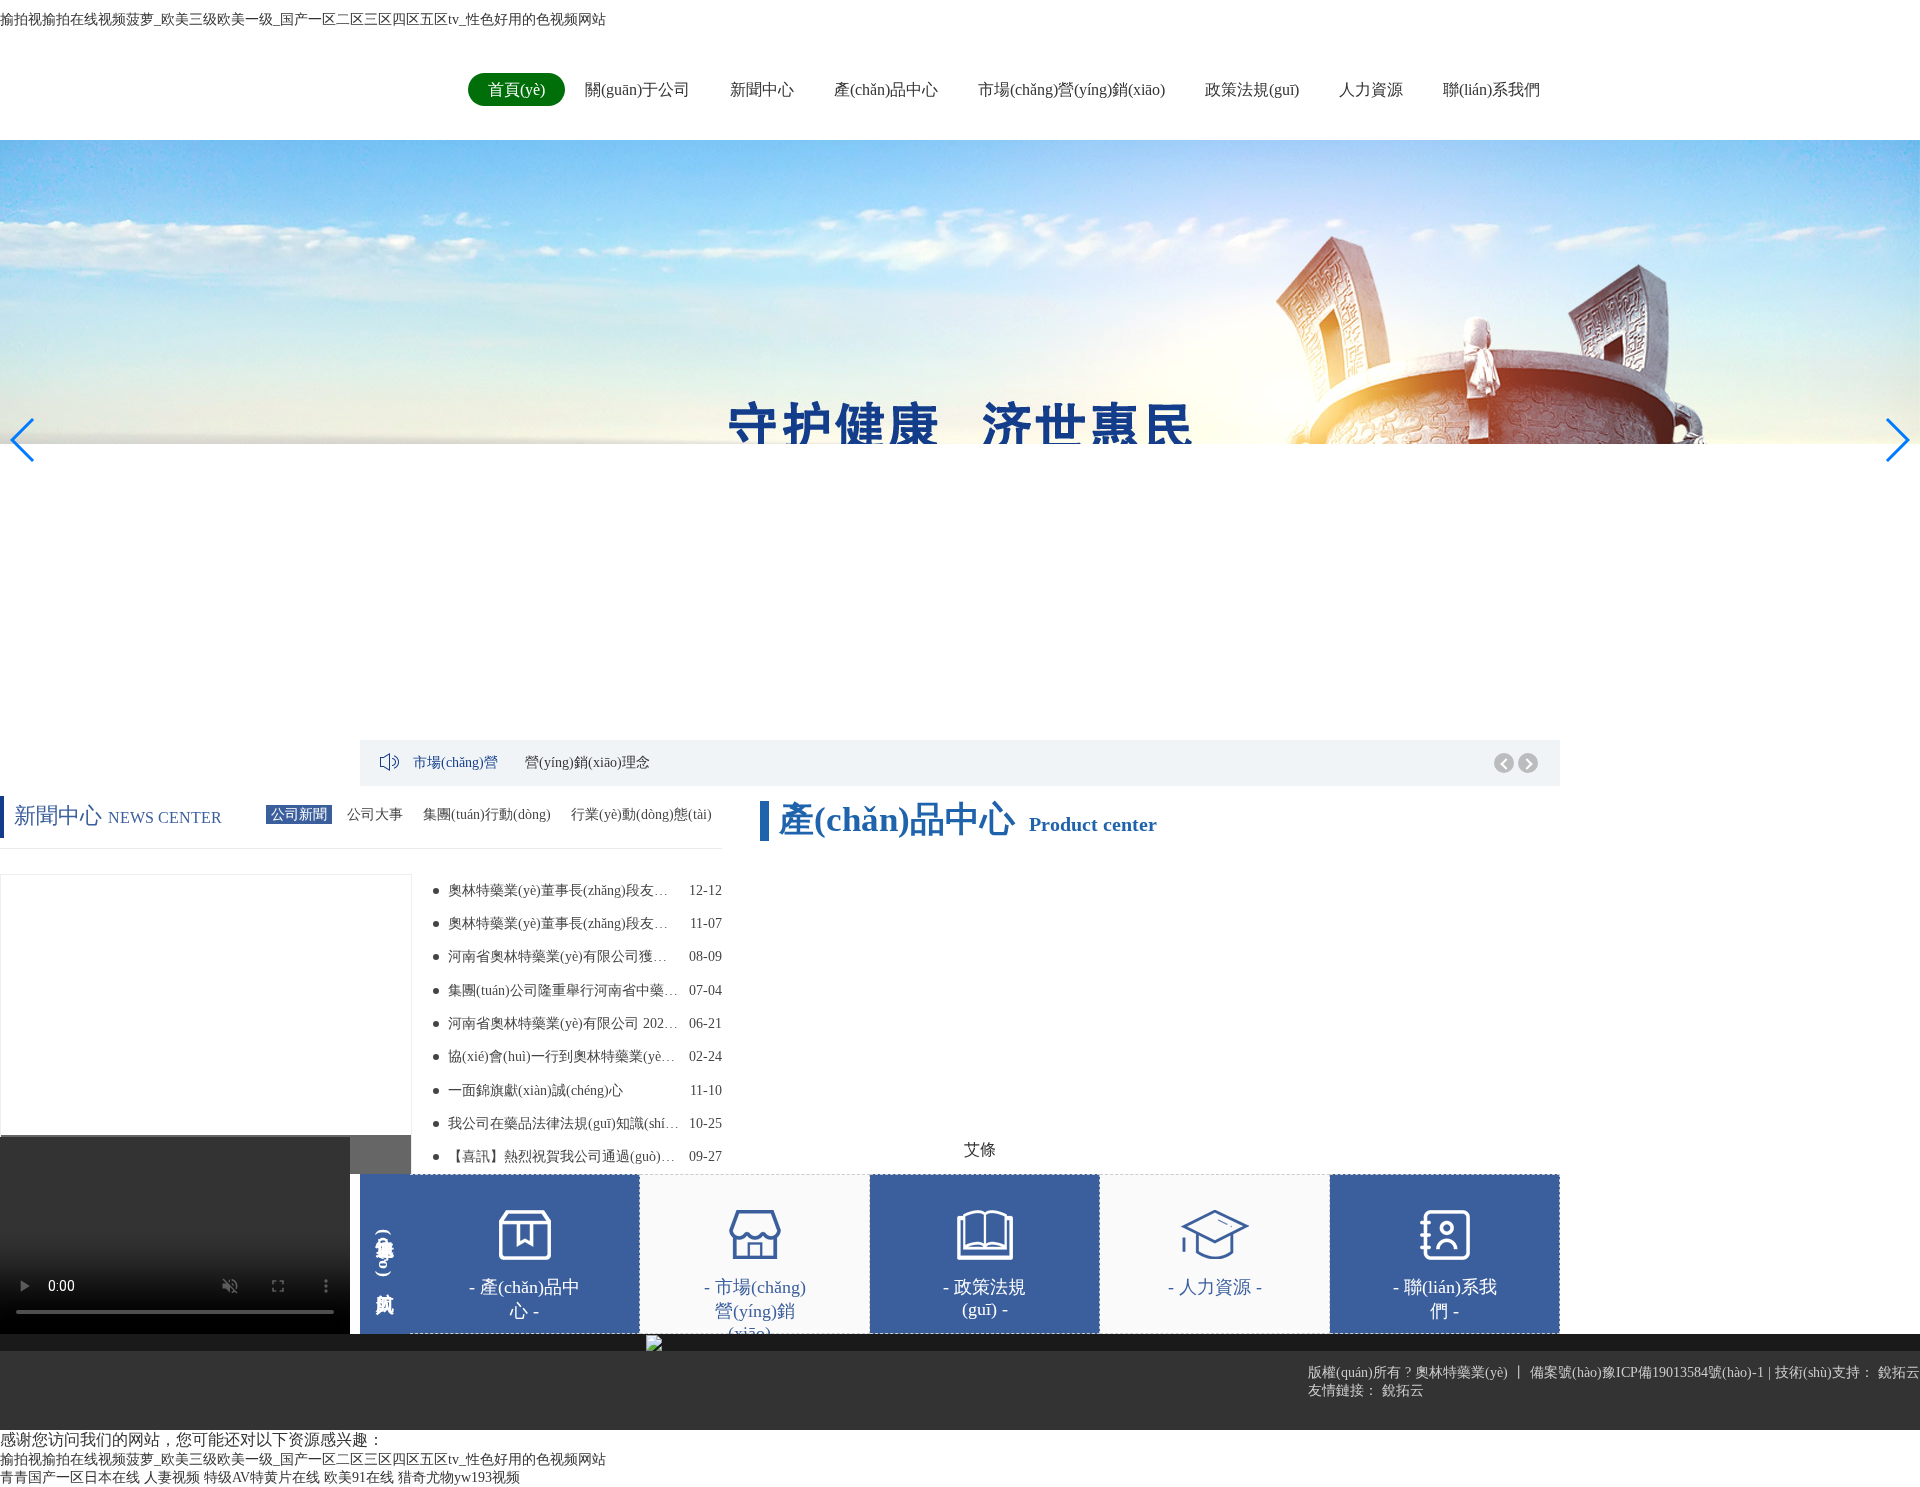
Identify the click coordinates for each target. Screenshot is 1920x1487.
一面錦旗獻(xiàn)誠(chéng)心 (535, 1090)
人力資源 (1371, 89)
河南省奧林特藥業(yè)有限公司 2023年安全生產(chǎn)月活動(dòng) (563, 1023)
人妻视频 (172, 1477)
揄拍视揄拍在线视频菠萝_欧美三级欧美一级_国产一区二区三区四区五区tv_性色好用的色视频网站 (303, 19)
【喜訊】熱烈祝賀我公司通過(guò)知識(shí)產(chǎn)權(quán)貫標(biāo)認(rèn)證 (563, 1156)
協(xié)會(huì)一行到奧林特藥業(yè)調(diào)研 (563, 1056)
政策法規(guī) (1252, 89)
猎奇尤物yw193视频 (459, 1477)
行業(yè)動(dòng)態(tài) (641, 814)
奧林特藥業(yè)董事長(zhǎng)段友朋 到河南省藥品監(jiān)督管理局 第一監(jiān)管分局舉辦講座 (563, 923)
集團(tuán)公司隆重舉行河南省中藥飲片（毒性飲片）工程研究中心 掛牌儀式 (563, 990)
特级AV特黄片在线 (262, 1477)
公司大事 (375, 814)
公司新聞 (299, 814)
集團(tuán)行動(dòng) (487, 814)
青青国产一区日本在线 (70, 1477)
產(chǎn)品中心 (886, 89)
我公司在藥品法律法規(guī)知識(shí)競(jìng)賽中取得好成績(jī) (563, 1123)
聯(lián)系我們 (1491, 89)
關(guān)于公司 (637, 89)
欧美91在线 (359, 1477)
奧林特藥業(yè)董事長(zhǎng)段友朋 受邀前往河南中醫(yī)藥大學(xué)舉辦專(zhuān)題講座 (563, 890)
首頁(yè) (516, 89)
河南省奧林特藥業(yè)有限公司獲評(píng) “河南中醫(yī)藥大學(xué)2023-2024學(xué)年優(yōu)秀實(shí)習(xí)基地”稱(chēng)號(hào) (563, 956)
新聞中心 (762, 89)
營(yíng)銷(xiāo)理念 (587, 762)
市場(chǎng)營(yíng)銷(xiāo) (1071, 89)
